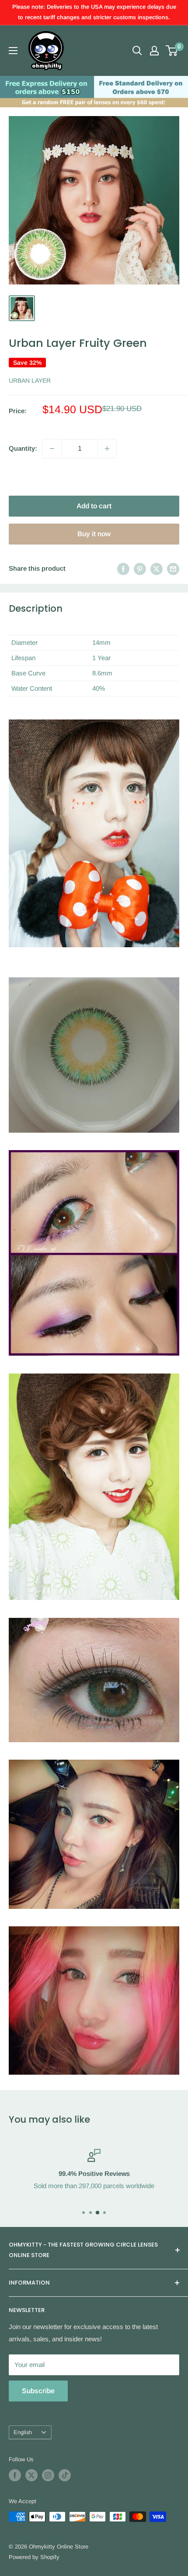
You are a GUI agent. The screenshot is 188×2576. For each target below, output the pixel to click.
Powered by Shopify (34, 2557)
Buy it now (94, 534)
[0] (172, 51)
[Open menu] (13, 51)
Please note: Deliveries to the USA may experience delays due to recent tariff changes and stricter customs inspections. (94, 12)
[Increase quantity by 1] (107, 449)
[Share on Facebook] (123, 568)
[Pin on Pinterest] (140, 568)
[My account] (154, 51)
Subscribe (38, 2391)
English (23, 2432)
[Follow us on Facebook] (15, 2475)
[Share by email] (173, 568)
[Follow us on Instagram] (48, 2475)
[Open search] (137, 51)
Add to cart (94, 506)
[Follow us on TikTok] (65, 2475)
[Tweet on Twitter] (157, 568)
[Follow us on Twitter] (31, 2475)
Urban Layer (30, 380)
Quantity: (23, 448)
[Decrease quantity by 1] (52, 449)
